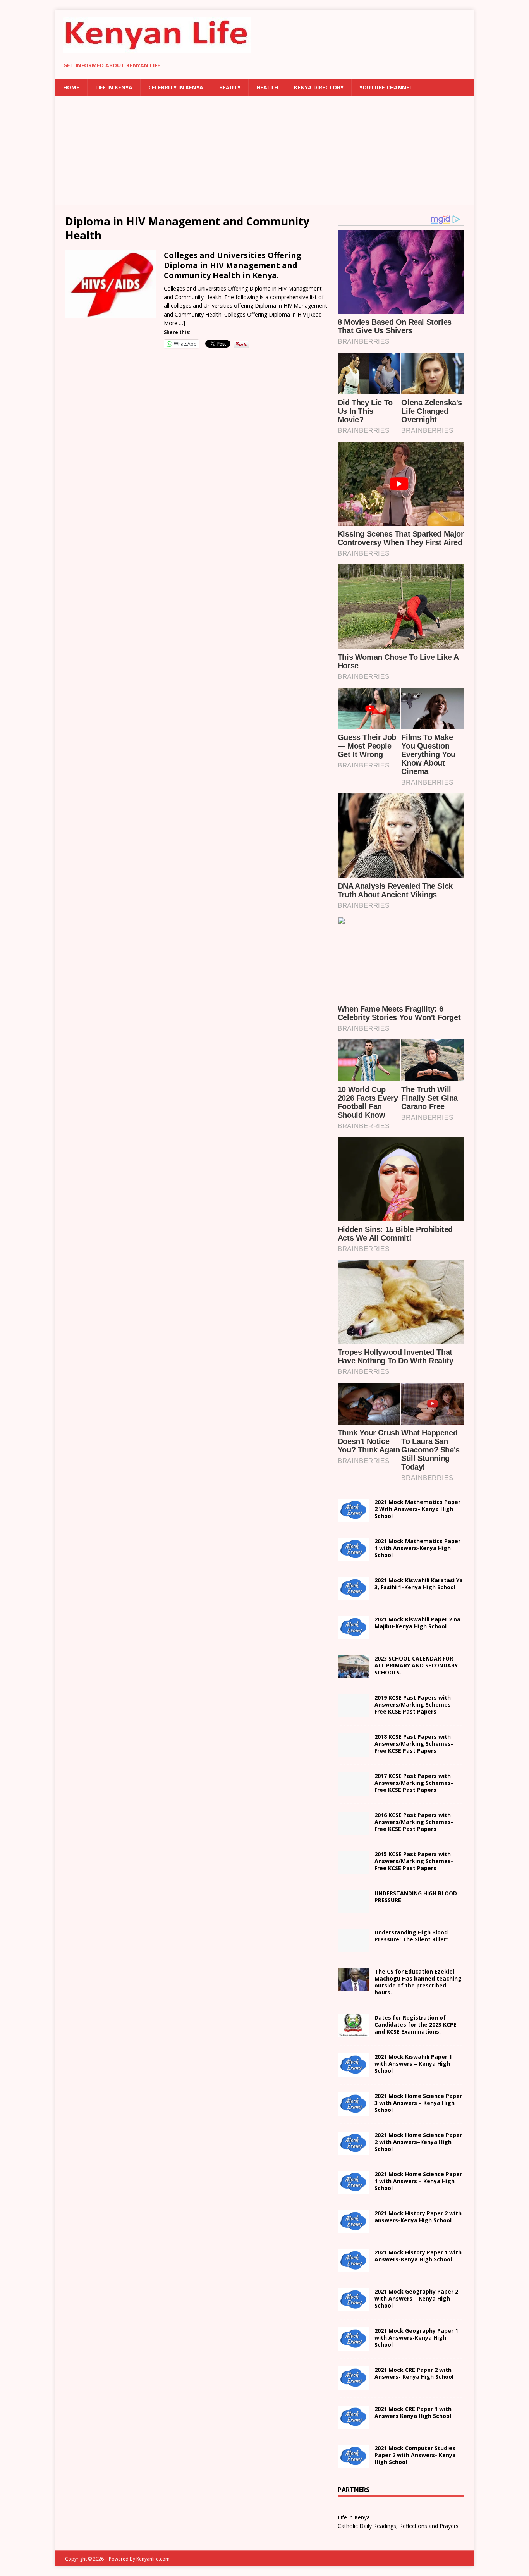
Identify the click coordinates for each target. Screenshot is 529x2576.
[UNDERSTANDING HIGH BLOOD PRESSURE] (353, 1909)
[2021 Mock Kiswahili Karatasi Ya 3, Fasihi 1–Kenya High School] (353, 1596)
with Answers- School (418, 2256)
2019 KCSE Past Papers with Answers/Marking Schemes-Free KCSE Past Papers (414, 1704)
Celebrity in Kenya (176, 87)
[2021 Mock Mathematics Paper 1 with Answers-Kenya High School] (353, 1556)
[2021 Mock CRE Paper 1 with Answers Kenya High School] (353, 2424)
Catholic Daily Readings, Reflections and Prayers (398, 2526)
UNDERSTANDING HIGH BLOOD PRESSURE (416, 1897)
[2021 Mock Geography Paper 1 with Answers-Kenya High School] (353, 2346)
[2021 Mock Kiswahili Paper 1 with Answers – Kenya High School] (353, 2072)
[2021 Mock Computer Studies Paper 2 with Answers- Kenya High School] (353, 2463)
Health (267, 87)
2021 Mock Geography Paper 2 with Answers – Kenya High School (416, 2298)
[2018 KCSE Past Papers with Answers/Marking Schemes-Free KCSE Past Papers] (353, 1752)
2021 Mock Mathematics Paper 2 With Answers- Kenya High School (417, 1509)
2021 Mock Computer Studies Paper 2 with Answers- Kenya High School (415, 2455)
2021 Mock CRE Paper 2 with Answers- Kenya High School (414, 2373)
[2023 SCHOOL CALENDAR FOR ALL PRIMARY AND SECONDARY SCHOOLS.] (353, 1674)
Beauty (230, 87)
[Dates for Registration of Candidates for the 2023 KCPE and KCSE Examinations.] (353, 2033)
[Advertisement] (264, 150)
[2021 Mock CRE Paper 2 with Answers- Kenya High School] (353, 2385)
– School (418, 2142)
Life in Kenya (114, 87)
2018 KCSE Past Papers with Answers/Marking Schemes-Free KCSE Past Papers (414, 1744)
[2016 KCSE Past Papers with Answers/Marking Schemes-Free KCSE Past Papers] (353, 1830)
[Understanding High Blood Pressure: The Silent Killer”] (353, 1948)
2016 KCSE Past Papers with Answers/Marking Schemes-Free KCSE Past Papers (414, 1822)
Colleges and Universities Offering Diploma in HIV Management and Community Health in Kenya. (233, 265)
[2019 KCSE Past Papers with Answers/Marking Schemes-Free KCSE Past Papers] (353, 1713)
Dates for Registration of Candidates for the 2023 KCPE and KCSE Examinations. (416, 2024)
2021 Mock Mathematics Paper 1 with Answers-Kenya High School (417, 1548)
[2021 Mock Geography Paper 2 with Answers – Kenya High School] (353, 2307)
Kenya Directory (319, 87)
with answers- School (418, 2217)
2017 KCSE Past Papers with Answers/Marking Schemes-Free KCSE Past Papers (414, 1783)
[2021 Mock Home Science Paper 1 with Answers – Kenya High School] (353, 2189)
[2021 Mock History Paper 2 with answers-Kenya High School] (353, 2228)
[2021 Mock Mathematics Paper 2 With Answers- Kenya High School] (353, 1517)
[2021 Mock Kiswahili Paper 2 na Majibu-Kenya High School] (353, 1635)
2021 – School (419, 1584)
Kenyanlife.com (153, 2559)
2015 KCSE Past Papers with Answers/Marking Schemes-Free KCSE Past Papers (414, 1861)
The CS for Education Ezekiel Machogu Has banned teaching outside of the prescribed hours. (418, 1982)
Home (71, 87)
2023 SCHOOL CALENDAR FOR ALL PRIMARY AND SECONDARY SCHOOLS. (416, 1665)
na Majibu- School (417, 1623)
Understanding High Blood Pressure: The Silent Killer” (411, 1936)
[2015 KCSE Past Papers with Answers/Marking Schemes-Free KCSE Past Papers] (353, 1870)
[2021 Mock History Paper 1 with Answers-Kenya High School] (353, 2267)
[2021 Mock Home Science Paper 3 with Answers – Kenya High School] (353, 2111)
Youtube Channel (386, 87)
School (413, 2064)
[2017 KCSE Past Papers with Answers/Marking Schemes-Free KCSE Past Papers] (353, 1791)
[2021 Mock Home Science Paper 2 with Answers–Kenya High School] (353, 2150)
